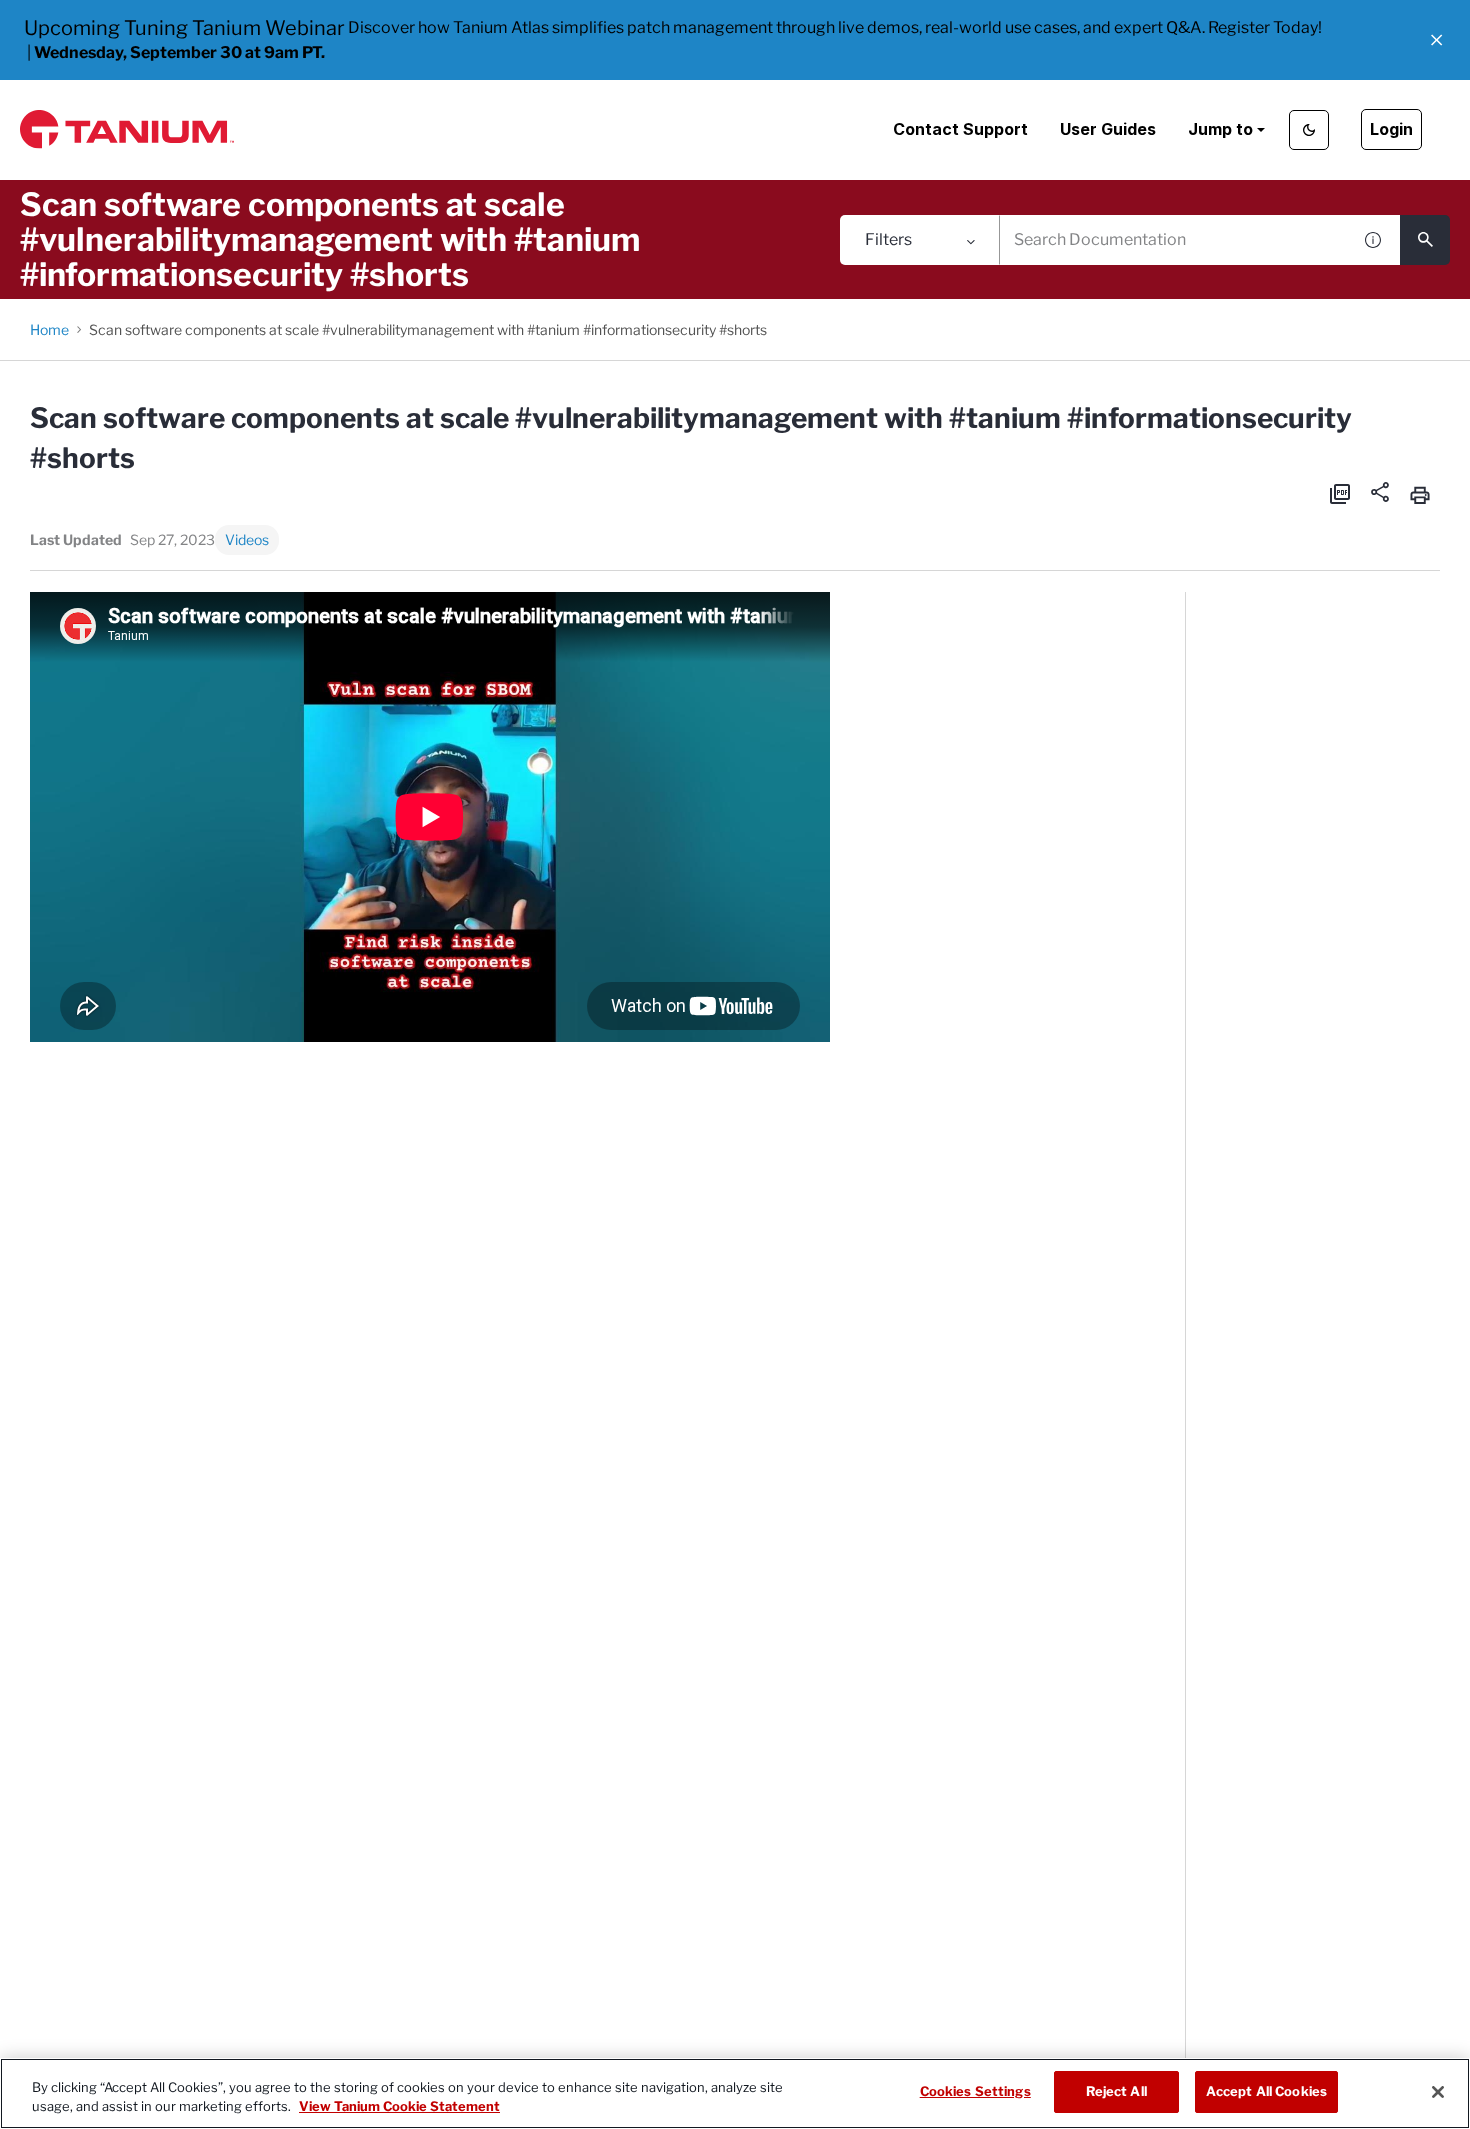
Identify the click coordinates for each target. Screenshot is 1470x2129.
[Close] (1438, 2092)
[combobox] (1175, 240)
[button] (1436, 40)
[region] (735, 2093)
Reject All (1116, 2091)
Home (49, 329)
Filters (888, 239)
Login (1391, 129)
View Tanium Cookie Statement (399, 2107)
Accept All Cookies (1266, 2091)
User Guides (1108, 129)
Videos (247, 539)
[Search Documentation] (1425, 240)
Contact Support (960, 129)
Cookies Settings (975, 2091)
